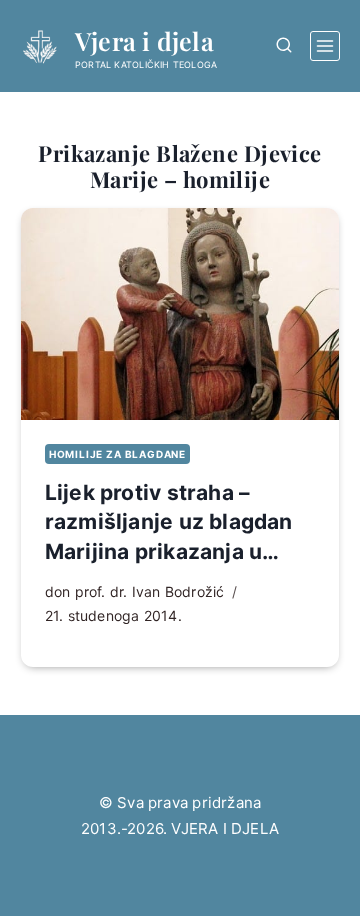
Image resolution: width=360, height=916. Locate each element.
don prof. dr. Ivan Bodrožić (135, 591)
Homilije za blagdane (117, 454)
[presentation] (180, 314)
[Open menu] (325, 46)
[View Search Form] (283, 45)
